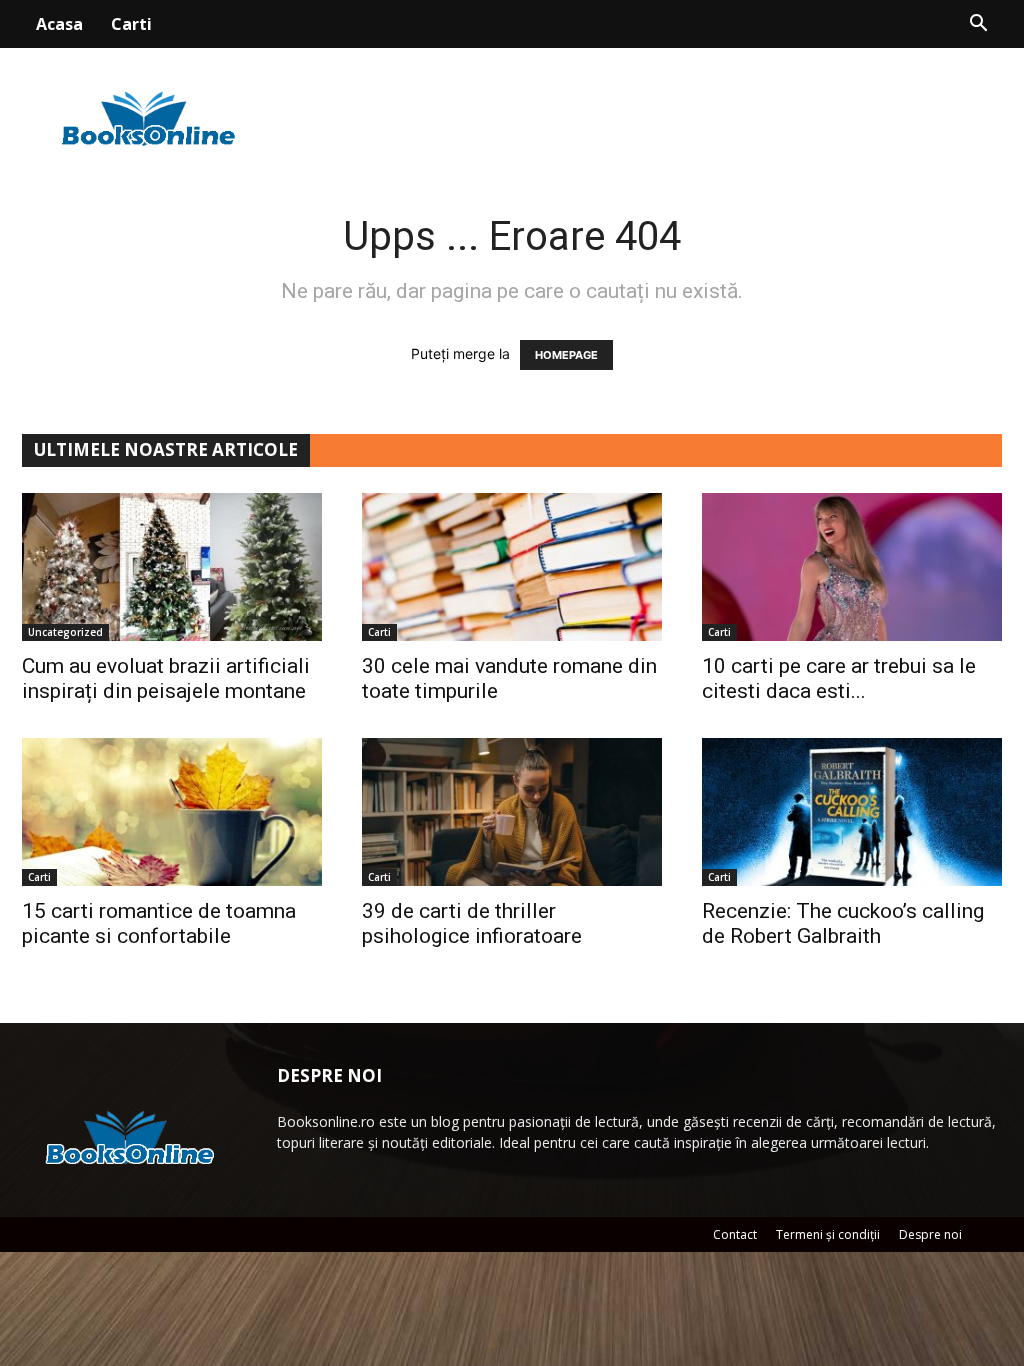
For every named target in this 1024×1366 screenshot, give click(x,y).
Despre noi (930, 1234)
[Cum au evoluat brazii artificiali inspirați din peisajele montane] (172, 567)
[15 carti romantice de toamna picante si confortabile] (172, 812)
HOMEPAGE (566, 355)
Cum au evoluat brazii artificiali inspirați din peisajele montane (166, 678)
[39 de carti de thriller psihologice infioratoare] (512, 812)
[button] (978, 25)
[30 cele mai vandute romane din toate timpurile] (512, 567)
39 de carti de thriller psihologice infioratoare (472, 923)
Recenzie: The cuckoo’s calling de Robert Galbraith (843, 923)
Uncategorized (65, 632)
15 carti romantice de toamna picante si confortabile (159, 923)
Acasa (59, 24)
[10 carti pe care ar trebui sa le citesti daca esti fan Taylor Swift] (852, 567)
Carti (131, 24)
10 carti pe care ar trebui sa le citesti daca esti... (839, 678)
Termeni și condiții (828, 1234)
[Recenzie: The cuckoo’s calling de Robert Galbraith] (852, 812)
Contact (735, 1234)
